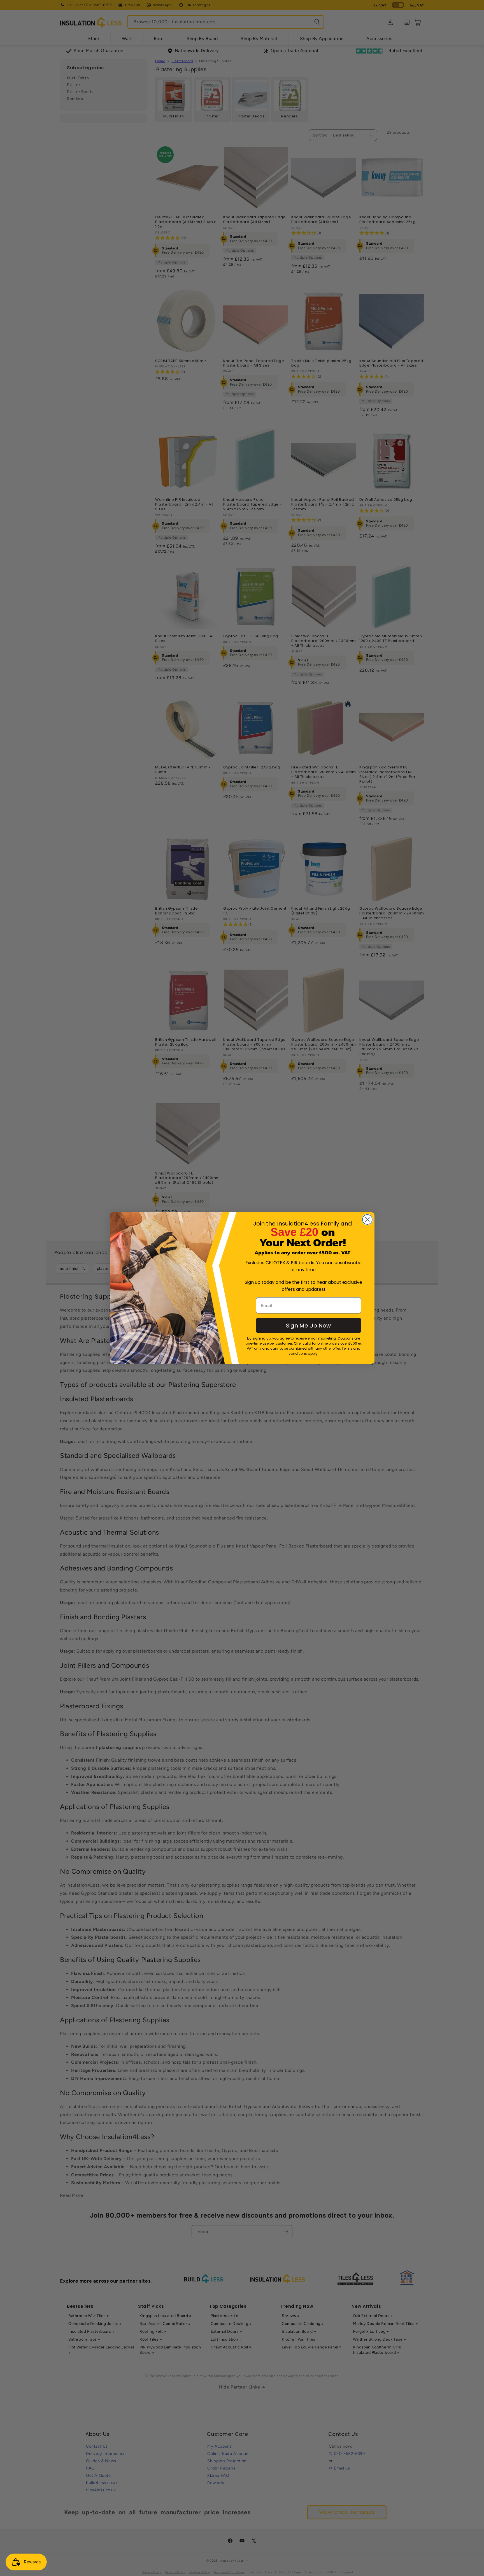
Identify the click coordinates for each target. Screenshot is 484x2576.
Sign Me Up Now (308, 1326)
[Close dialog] (367, 1219)
